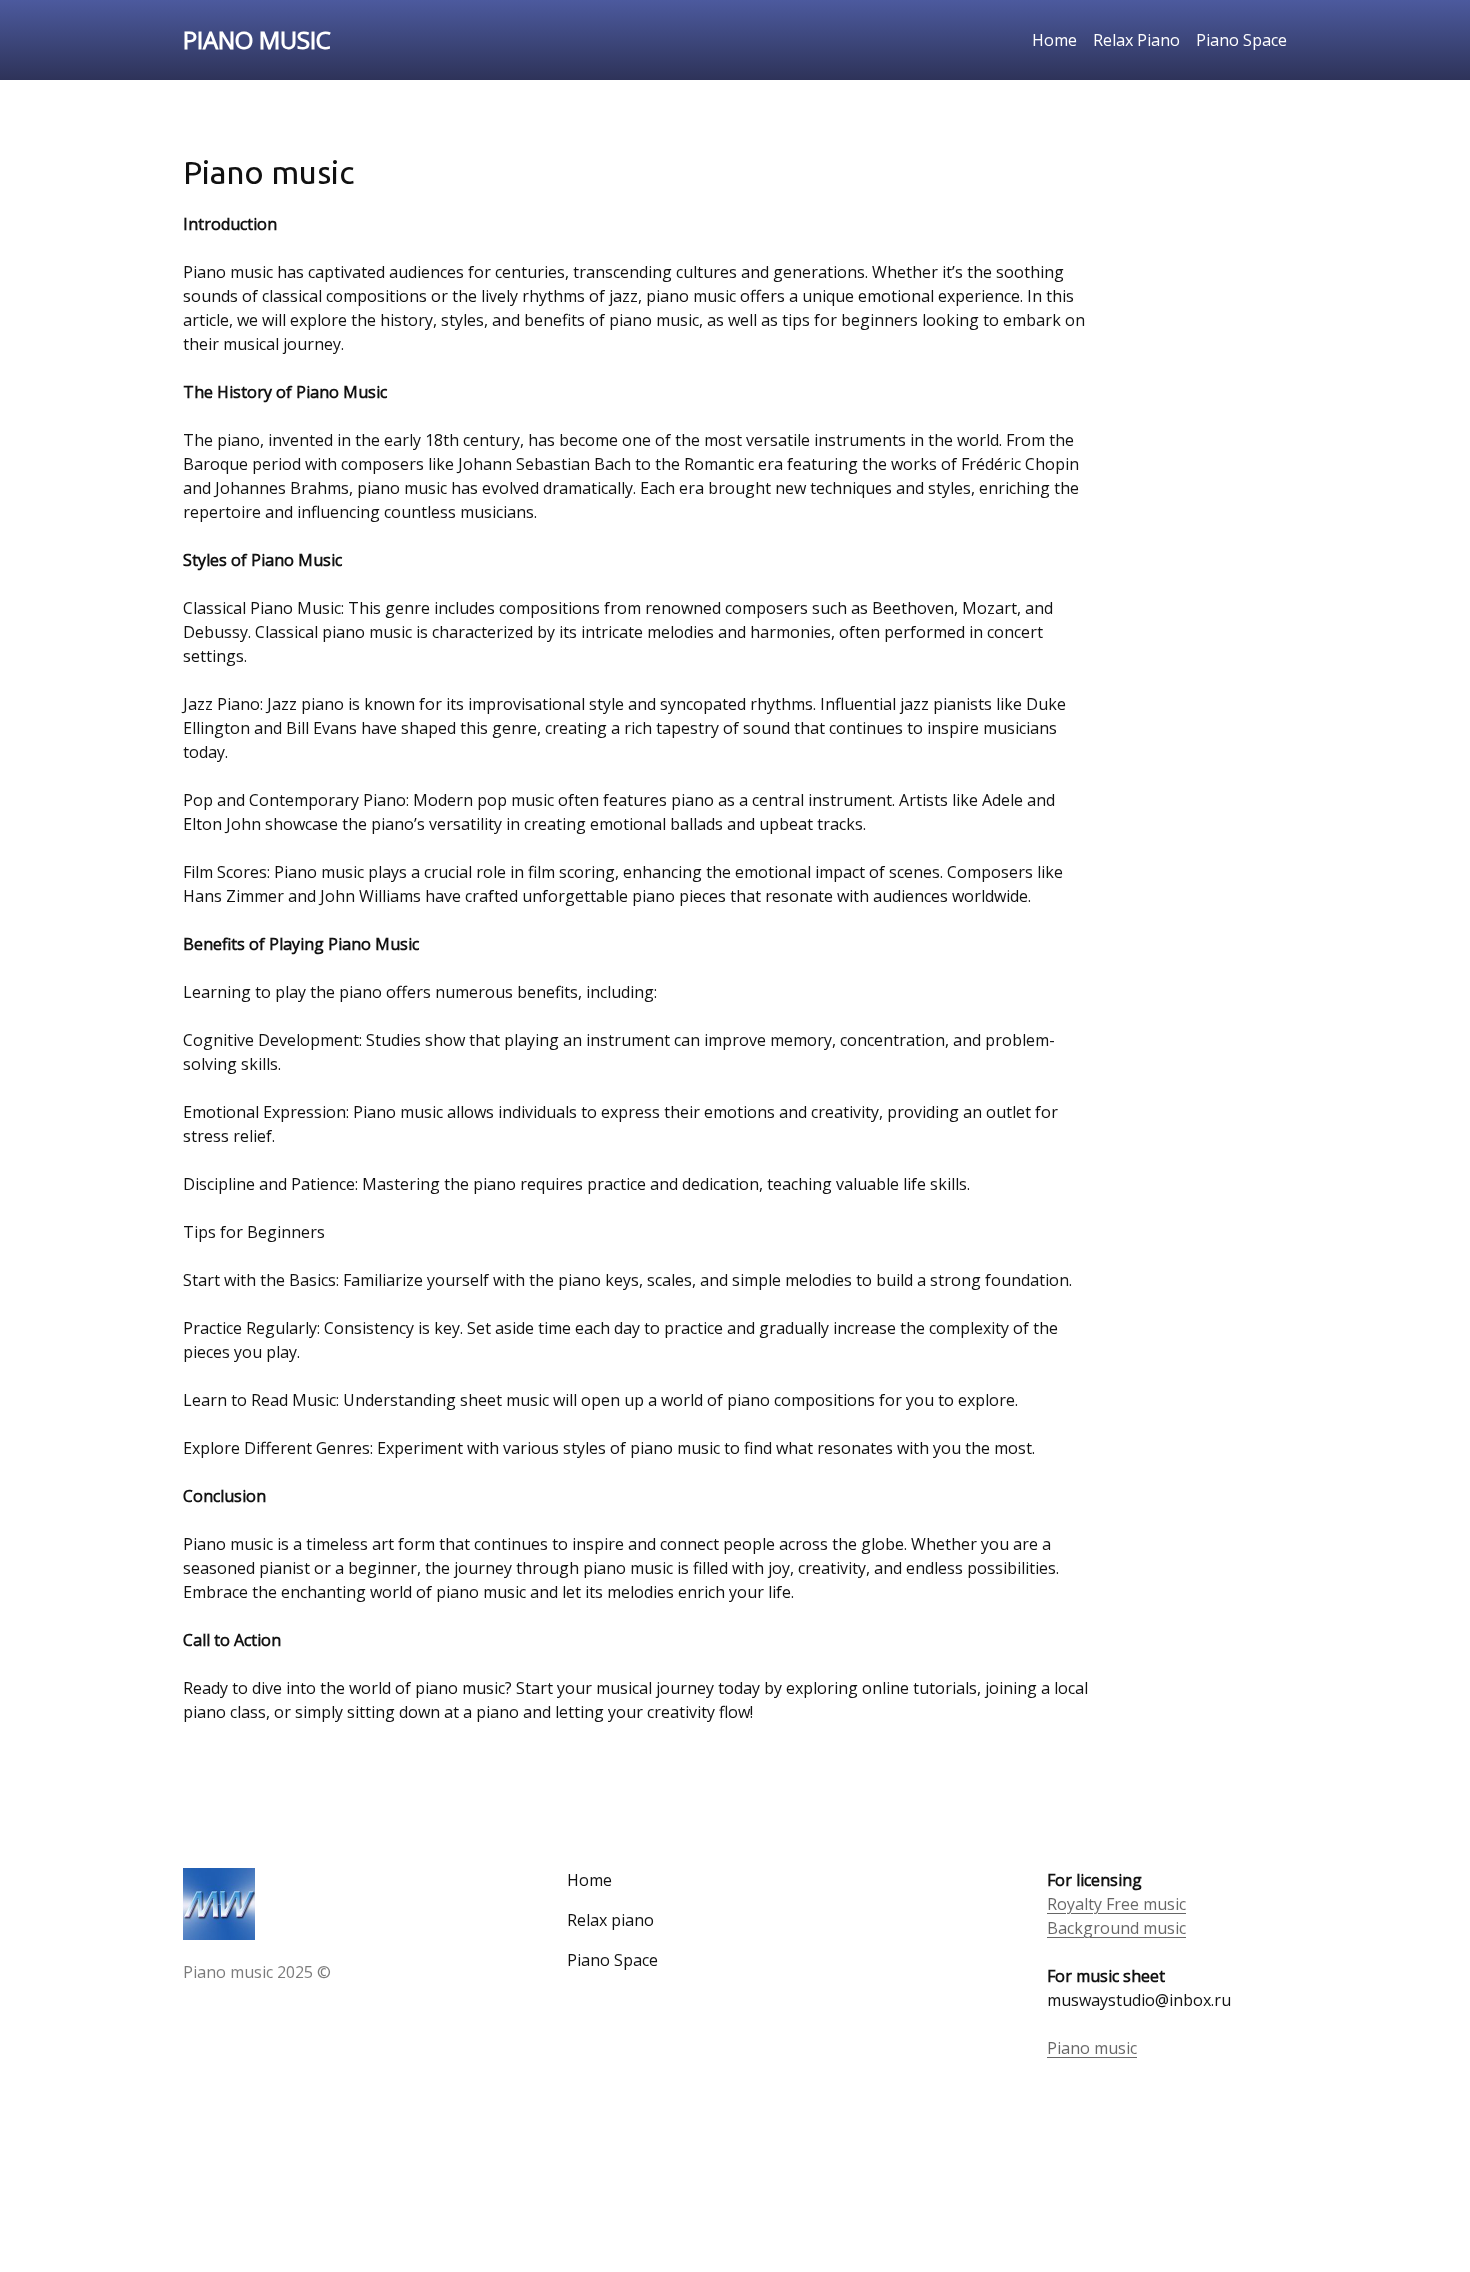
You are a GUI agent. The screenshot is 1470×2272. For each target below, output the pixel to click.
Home (1054, 40)
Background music (1116, 1928)
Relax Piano (1136, 40)
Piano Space (1241, 40)
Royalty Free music (1116, 1904)
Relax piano (610, 1920)
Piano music (1092, 2048)
